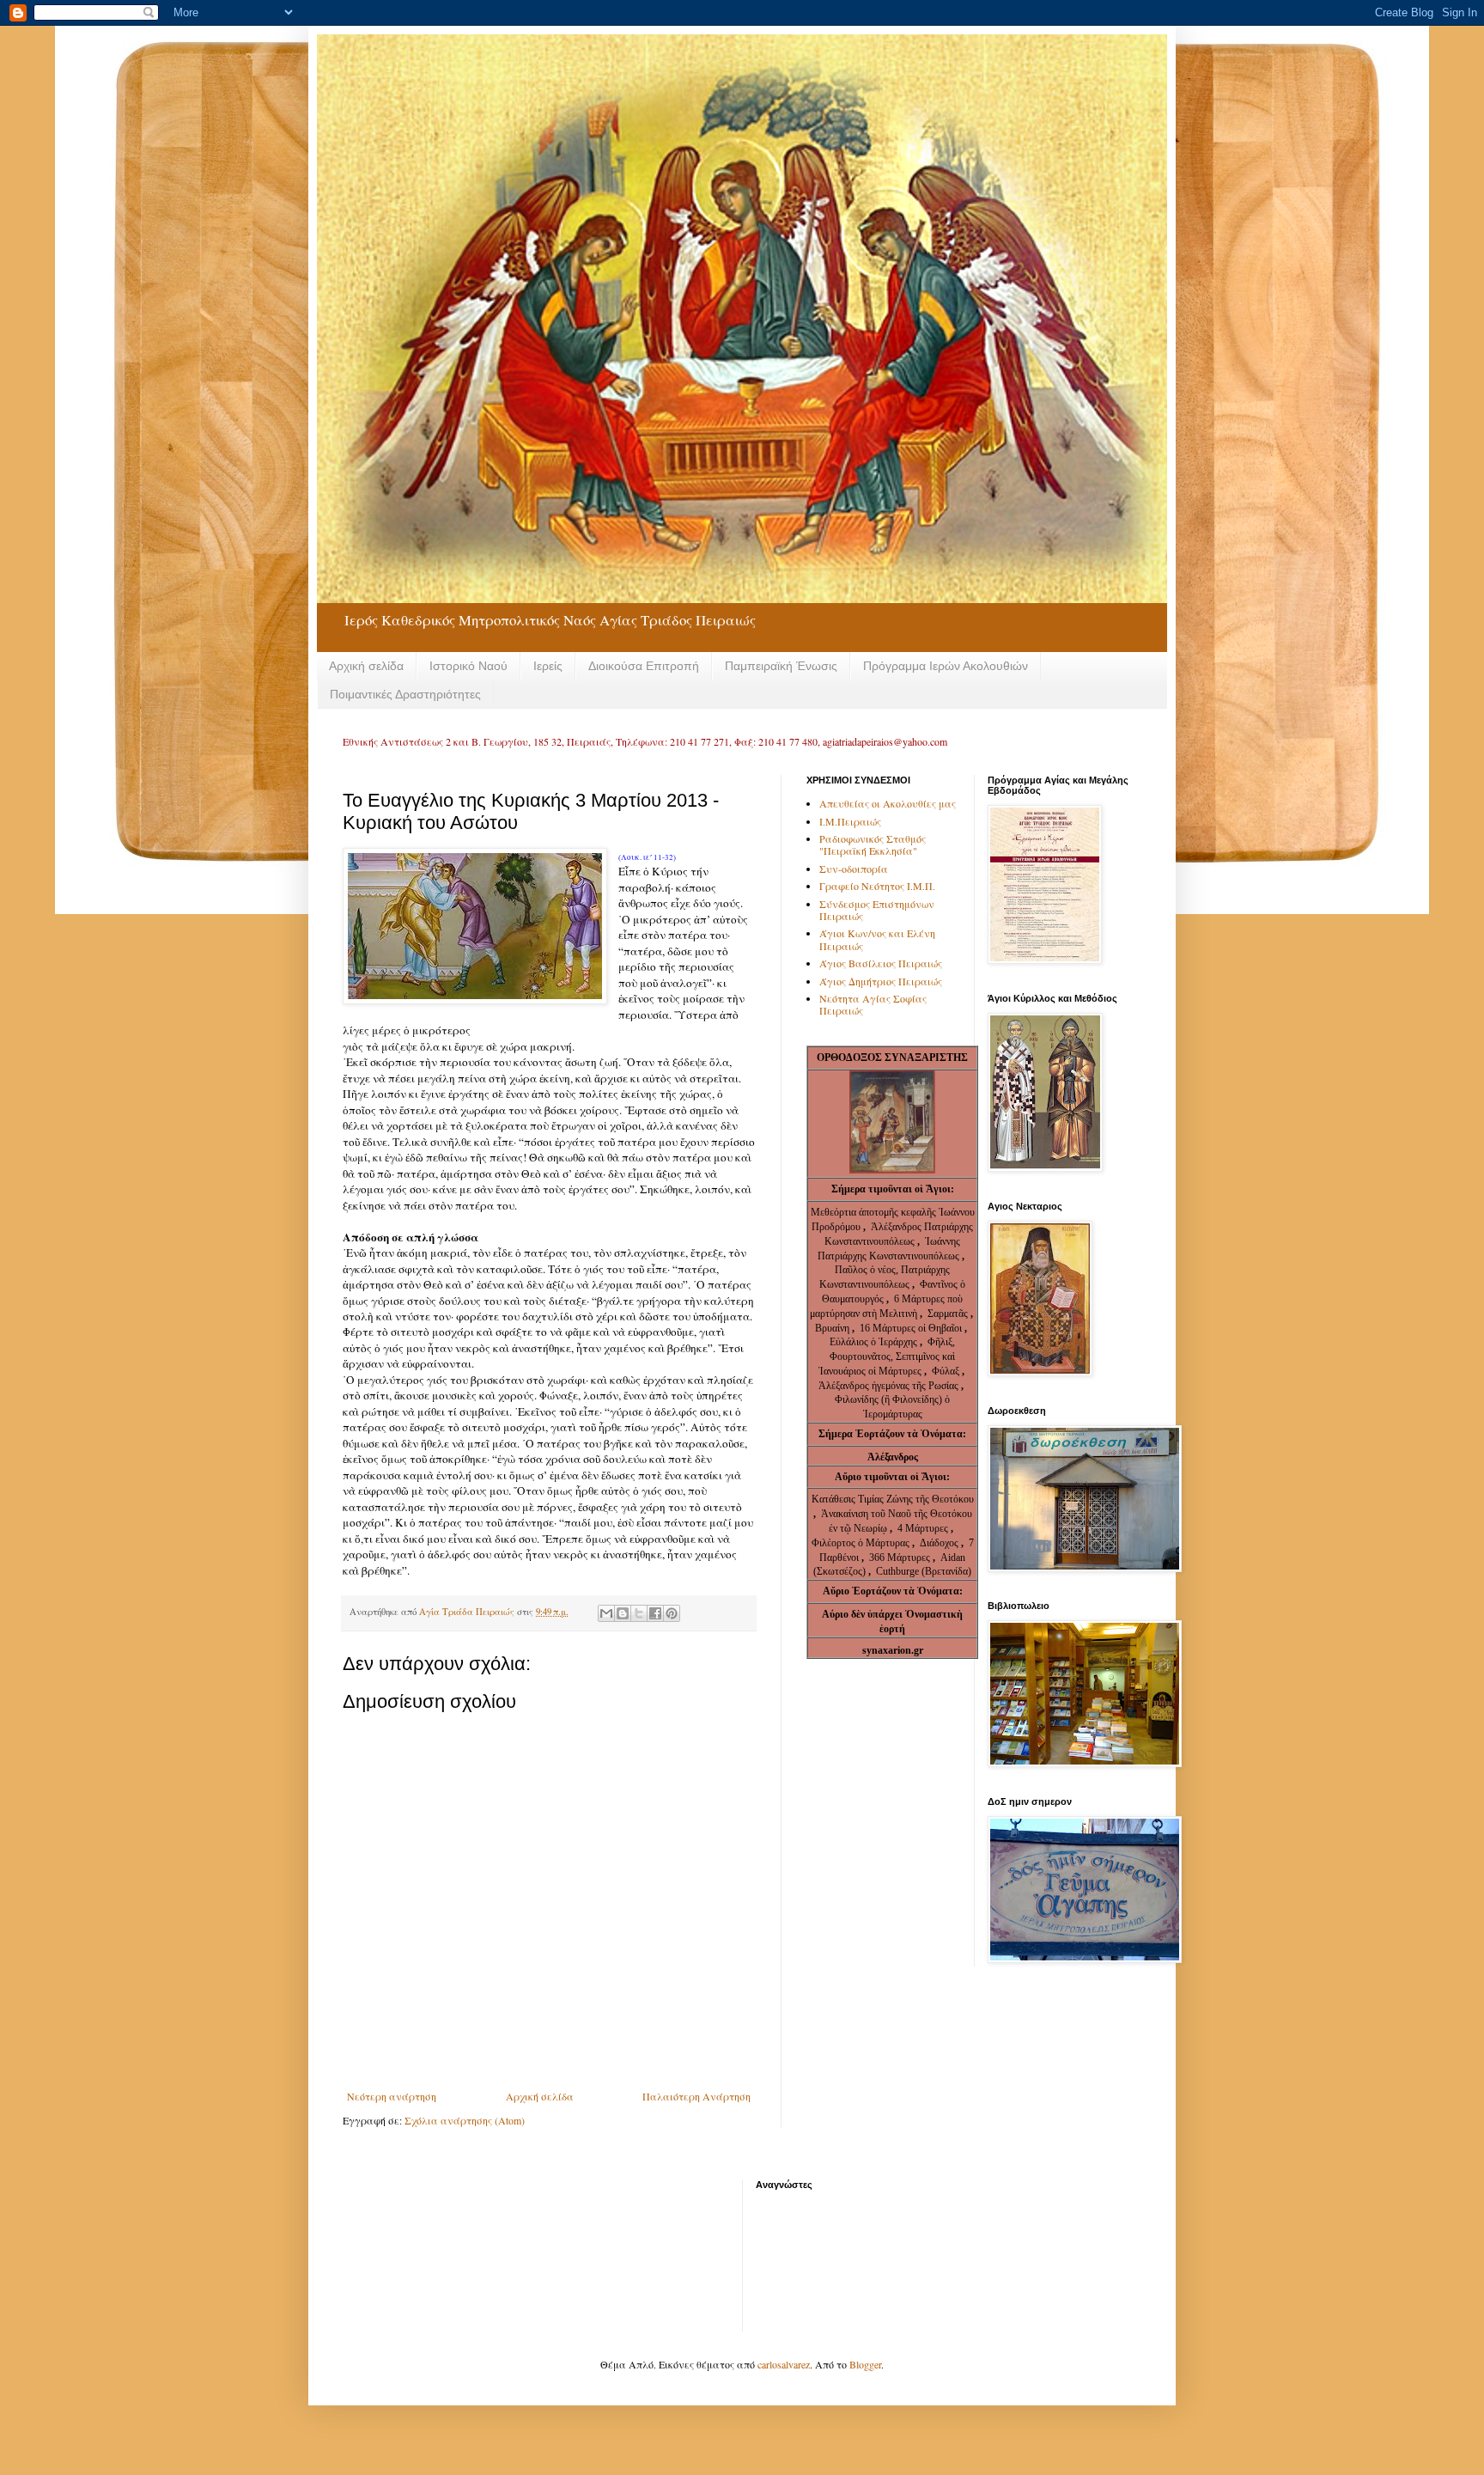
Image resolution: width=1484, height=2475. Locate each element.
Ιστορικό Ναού (468, 666)
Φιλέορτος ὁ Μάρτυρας (862, 1543)
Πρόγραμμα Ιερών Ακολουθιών (946, 666)
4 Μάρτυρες (924, 1528)
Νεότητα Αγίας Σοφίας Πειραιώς (873, 1004)
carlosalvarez (784, 2364)
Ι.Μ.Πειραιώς (850, 821)
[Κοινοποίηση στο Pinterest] (672, 1613)
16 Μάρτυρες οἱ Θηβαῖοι (911, 1328)
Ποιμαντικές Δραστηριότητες (405, 694)
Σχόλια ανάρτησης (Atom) (465, 2120)
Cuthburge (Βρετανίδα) (924, 1571)
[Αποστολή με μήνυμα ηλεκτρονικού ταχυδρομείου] (606, 1613)
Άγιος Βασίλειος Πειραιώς (881, 963)
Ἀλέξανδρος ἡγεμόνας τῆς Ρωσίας (888, 1386)
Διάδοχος (940, 1543)
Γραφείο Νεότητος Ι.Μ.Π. (877, 886)
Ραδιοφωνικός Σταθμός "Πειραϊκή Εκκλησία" (873, 844)
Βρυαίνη (833, 1328)
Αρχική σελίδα (366, 666)
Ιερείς (548, 666)
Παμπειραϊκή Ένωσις (781, 666)
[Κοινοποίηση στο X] (639, 1613)
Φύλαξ (947, 1371)
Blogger (865, 2364)
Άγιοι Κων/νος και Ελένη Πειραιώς (877, 939)
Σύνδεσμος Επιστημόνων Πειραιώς (877, 910)
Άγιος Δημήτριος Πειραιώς (881, 981)
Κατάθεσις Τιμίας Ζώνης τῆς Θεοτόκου (893, 1499)
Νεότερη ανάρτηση (392, 2096)
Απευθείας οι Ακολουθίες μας (888, 803)
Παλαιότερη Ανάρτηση (696, 2096)
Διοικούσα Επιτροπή (644, 666)
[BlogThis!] (623, 1613)
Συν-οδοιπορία (854, 869)
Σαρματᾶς (949, 1314)
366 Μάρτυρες (901, 1558)
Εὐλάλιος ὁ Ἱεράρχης (873, 1342)
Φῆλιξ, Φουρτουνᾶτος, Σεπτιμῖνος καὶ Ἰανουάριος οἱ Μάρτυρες (887, 1356)
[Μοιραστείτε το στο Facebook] (655, 1613)
